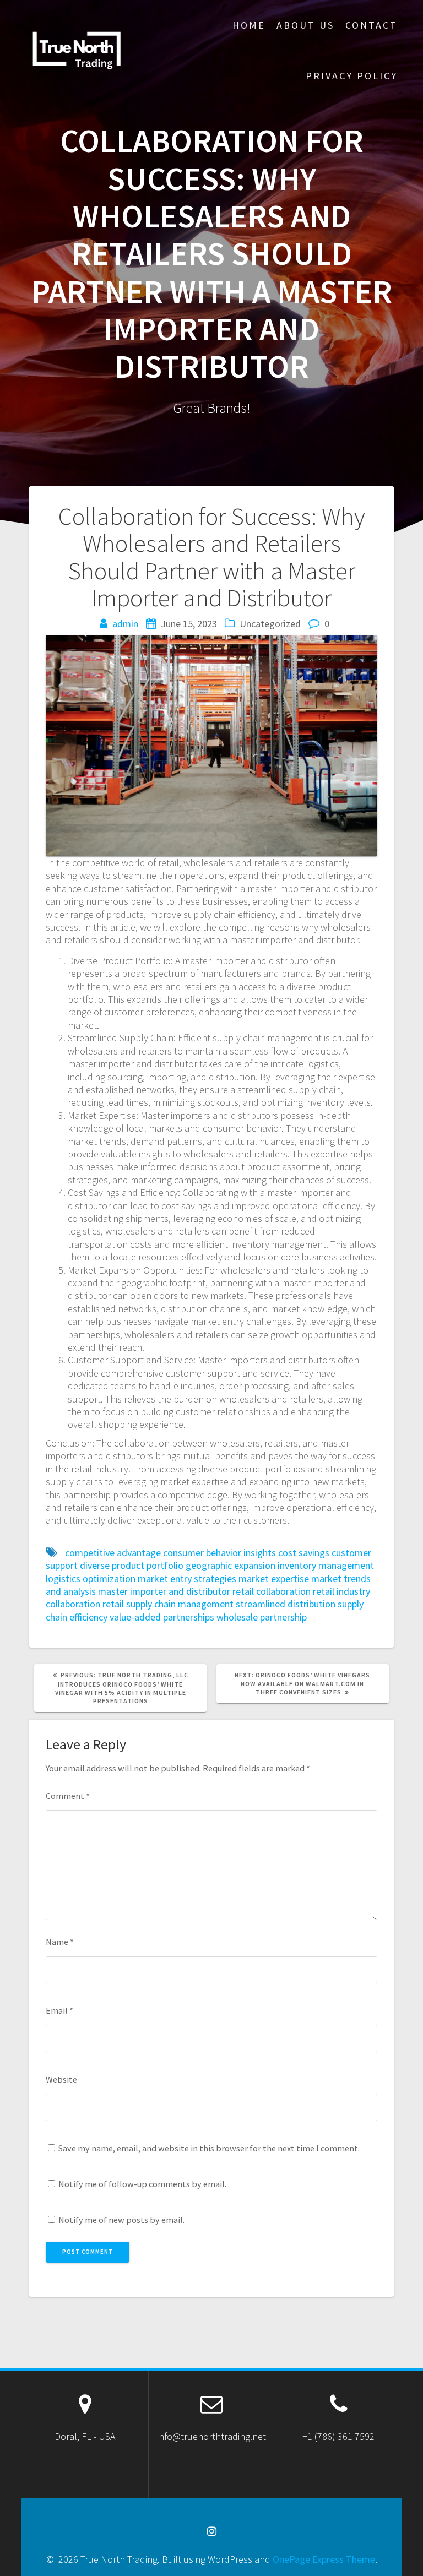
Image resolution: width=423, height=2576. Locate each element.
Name (60, 1942)
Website (61, 2079)
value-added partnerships (162, 1617)
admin (125, 624)
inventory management (326, 1565)
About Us (305, 25)
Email (59, 2010)
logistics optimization (91, 1578)
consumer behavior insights (219, 1553)
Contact (372, 25)
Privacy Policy (352, 76)
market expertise (274, 1578)
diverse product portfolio (132, 1565)
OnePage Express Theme (324, 2559)
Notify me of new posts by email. (121, 2220)
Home (249, 25)
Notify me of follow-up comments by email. (142, 2184)
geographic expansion (231, 1565)
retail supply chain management (168, 1604)
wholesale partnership (262, 1617)
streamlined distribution (286, 1604)
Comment (68, 1796)
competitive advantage (113, 1553)
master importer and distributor (164, 1591)
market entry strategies (187, 1578)
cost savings (304, 1553)
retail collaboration (272, 1591)
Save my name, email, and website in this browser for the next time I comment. (209, 2148)
